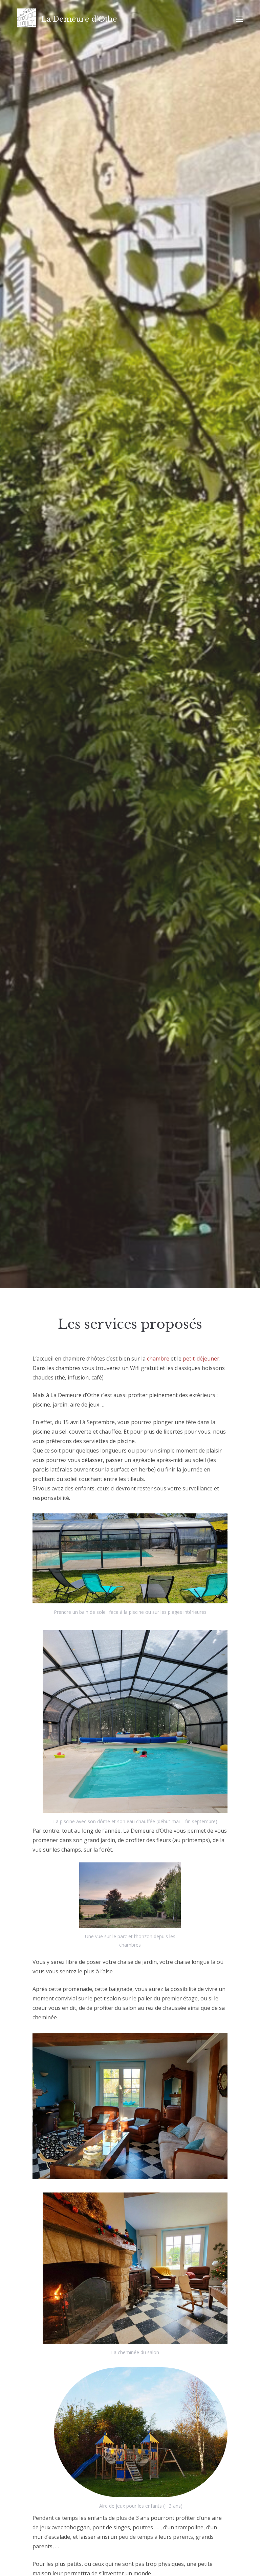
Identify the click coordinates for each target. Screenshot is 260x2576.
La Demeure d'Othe (79, 19)
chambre (159, 1359)
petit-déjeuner (201, 1359)
